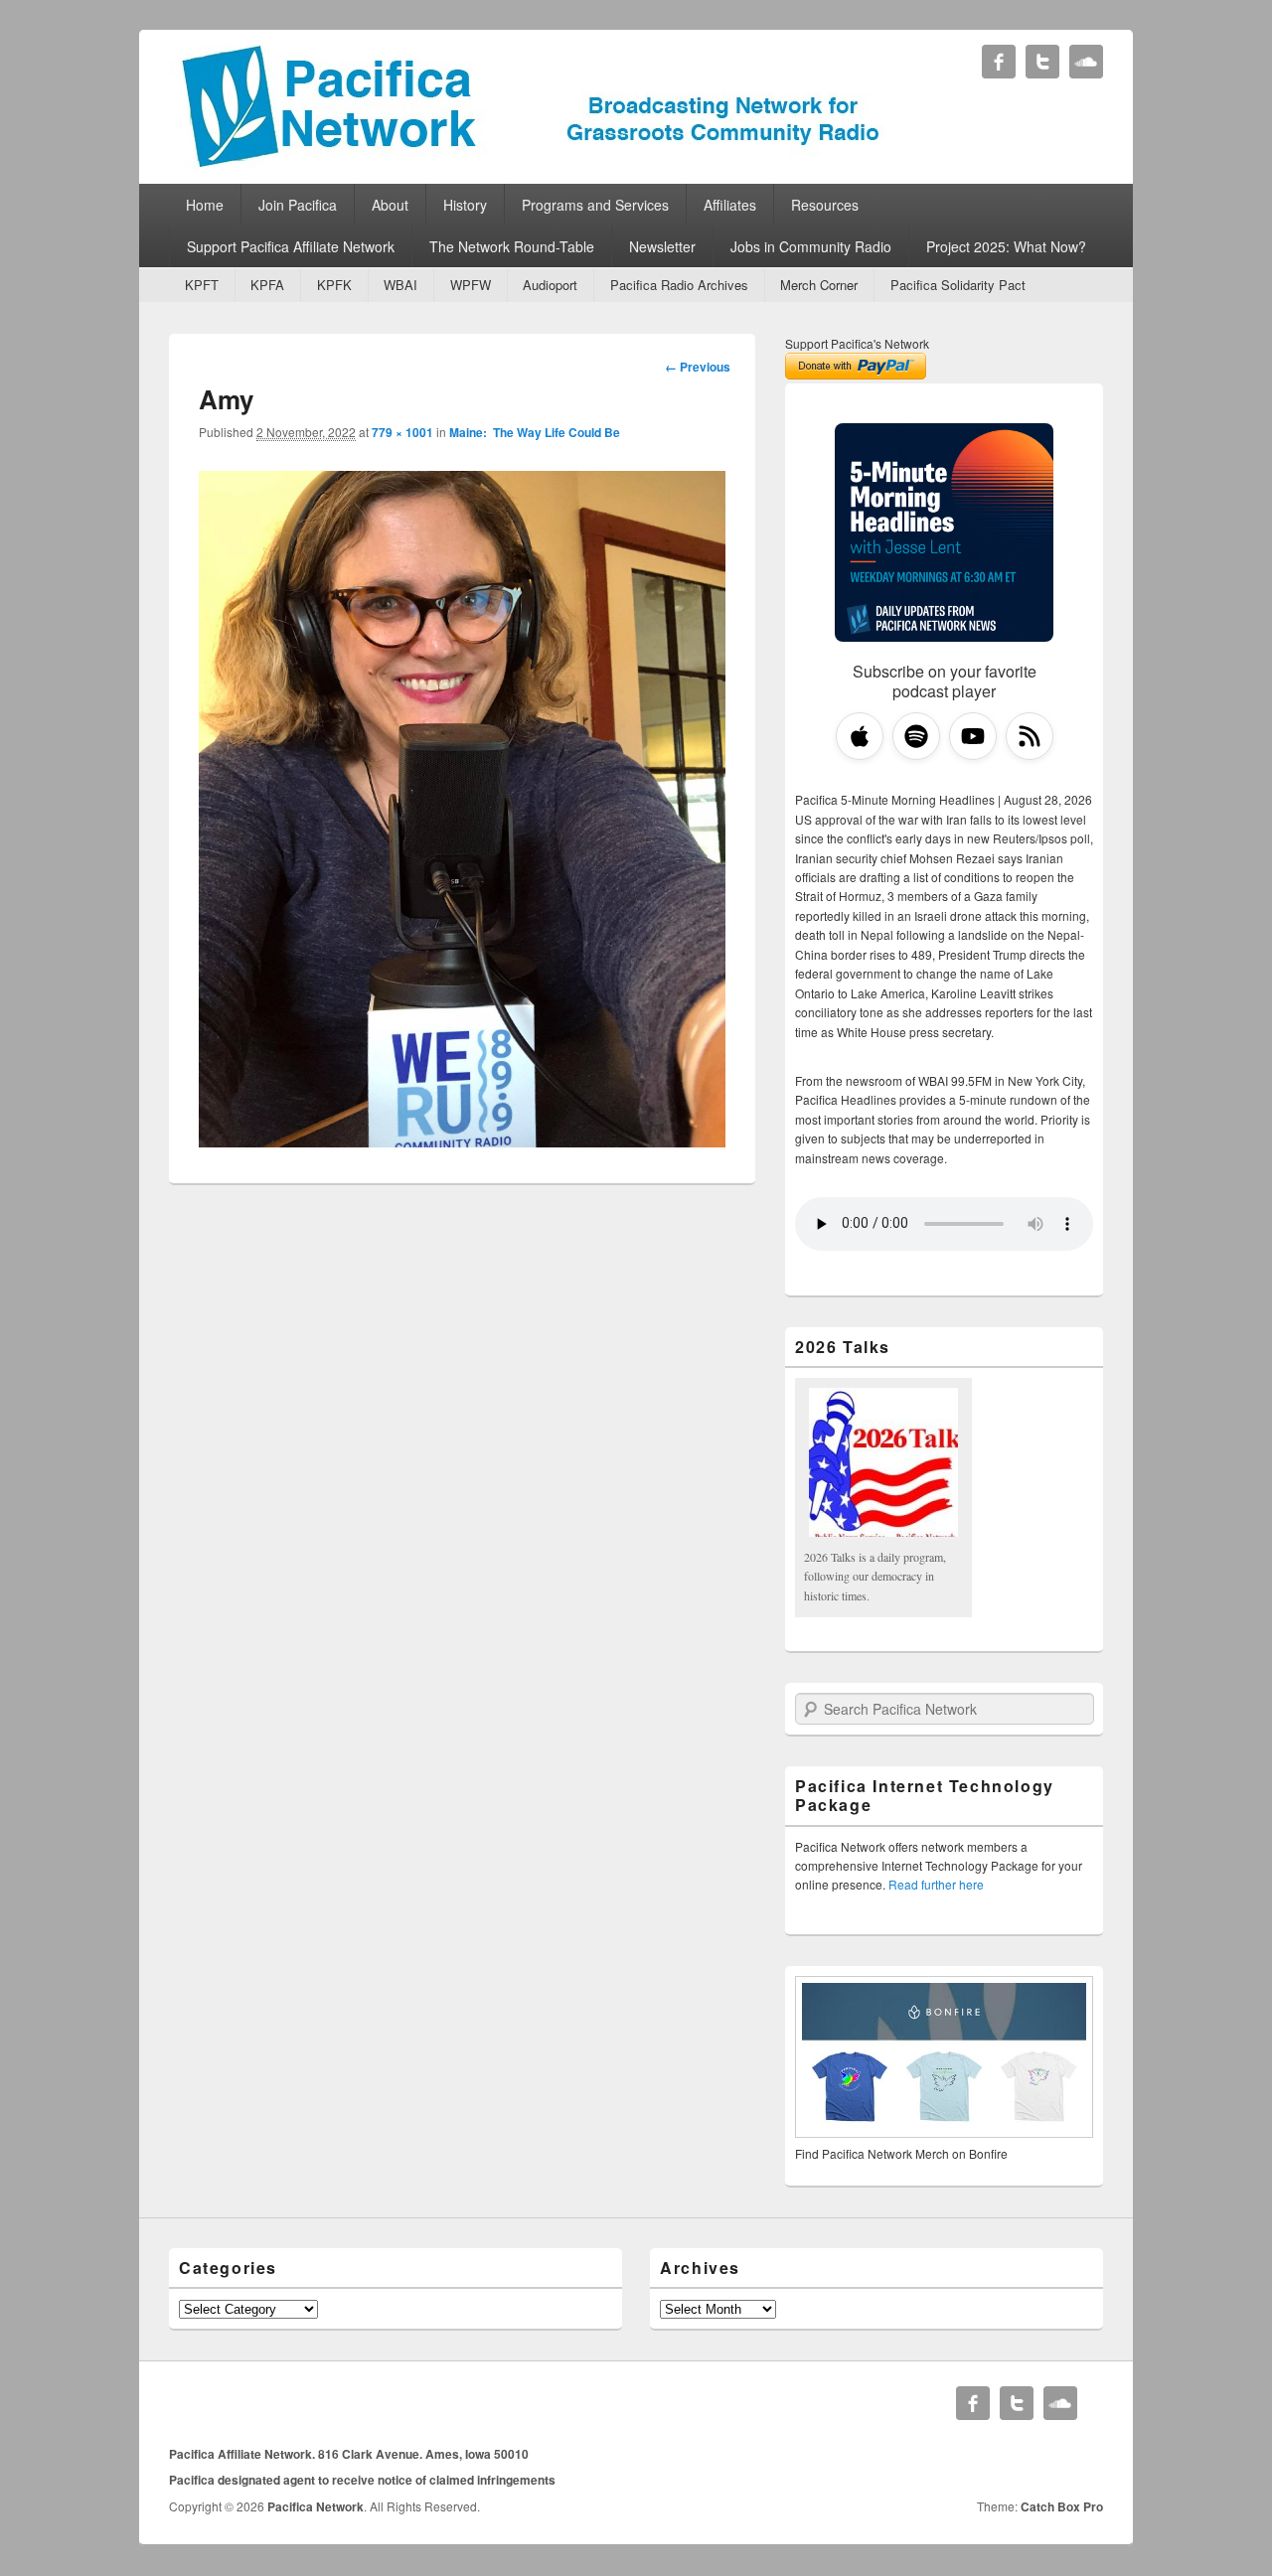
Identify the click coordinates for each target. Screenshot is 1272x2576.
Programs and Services (595, 205)
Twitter (1042, 62)
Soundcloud (1086, 62)
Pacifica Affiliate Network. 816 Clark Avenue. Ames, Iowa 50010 (349, 2454)
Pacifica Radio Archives (679, 285)
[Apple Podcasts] (860, 736)
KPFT (202, 285)
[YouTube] (973, 736)
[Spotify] (916, 736)
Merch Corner (819, 285)
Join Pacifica (298, 205)
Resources (825, 205)
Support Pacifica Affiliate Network (291, 246)
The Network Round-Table (512, 246)
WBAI (400, 285)
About (390, 205)
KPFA (267, 285)
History (465, 205)
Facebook (999, 62)
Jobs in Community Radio (811, 246)
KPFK (334, 285)
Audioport (550, 285)
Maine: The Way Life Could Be (535, 432)
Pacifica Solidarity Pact (958, 285)
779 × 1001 (402, 432)
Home (205, 205)
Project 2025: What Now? (1006, 246)
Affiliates (730, 205)
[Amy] (462, 1141)
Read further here (936, 1884)
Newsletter (662, 246)
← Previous (698, 367)
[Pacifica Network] (531, 162)
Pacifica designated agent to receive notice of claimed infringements (362, 2480)
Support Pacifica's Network (857, 343)
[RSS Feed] (1030, 736)
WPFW (471, 285)
